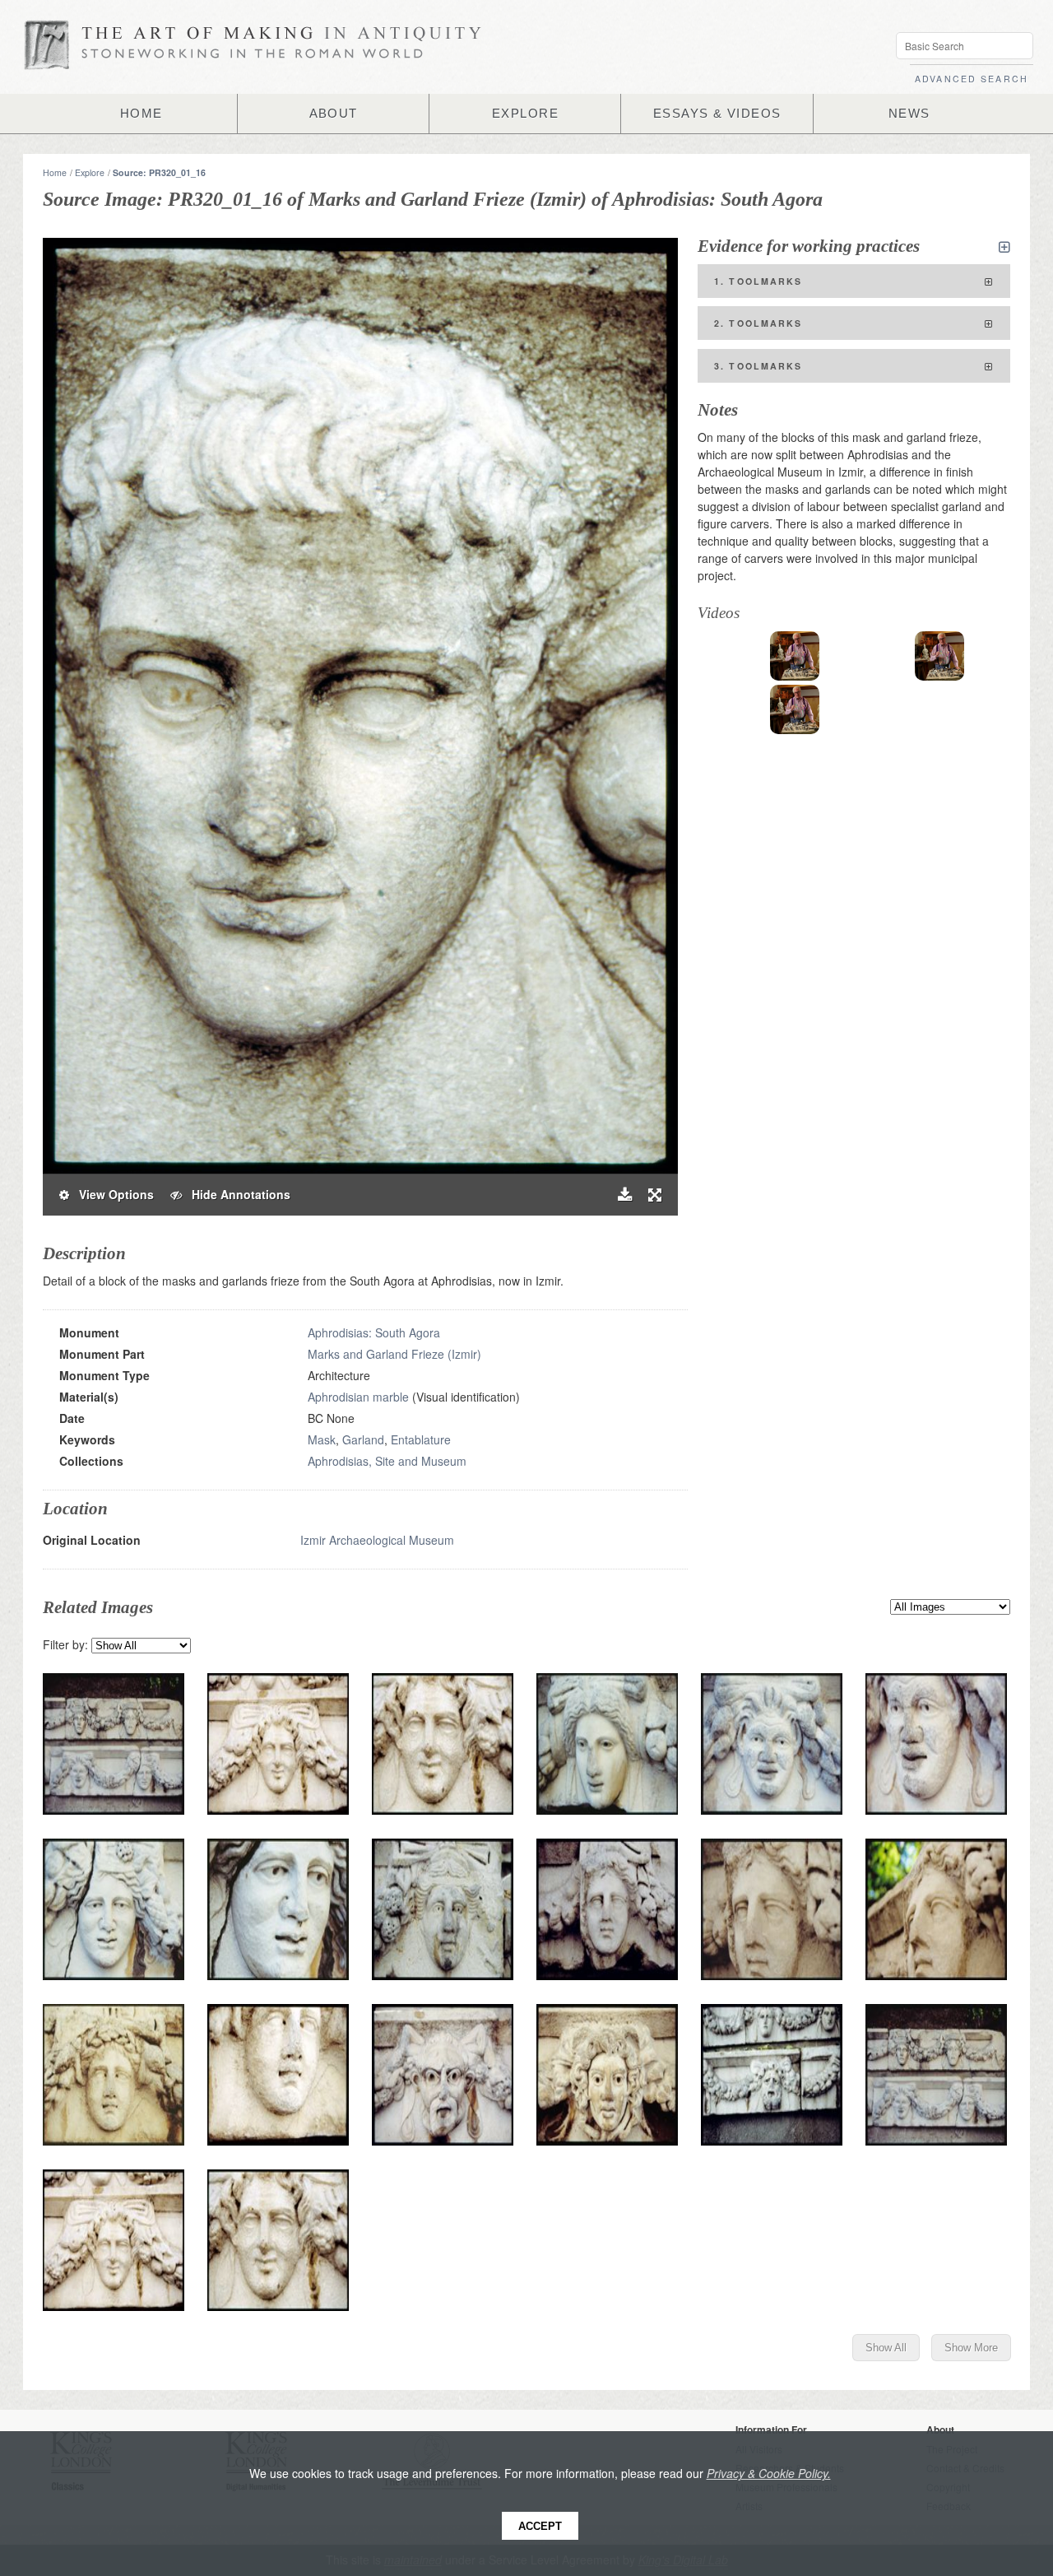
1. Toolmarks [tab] (758, 281)
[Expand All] (1004, 247)
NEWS (909, 114)
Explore (90, 172)
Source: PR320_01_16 (159, 172)
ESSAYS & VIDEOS (717, 114)
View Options (111, 1194)
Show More (971, 2348)
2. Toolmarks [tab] (758, 323)
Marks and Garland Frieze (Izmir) (394, 1354)
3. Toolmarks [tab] (758, 366)
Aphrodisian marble (358, 1397)
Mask (322, 1439)
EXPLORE (525, 114)
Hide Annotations (236, 1194)
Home (55, 172)
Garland (363, 1439)
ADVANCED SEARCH (972, 79)
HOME (141, 114)
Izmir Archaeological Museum (377, 1540)
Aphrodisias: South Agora (374, 1332)
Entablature (421, 1439)
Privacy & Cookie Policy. (769, 2473)
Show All (886, 2348)
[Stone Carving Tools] (795, 656)
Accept (540, 2526)
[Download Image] (625, 1195)
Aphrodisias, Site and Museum (387, 1461)
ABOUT (334, 114)
